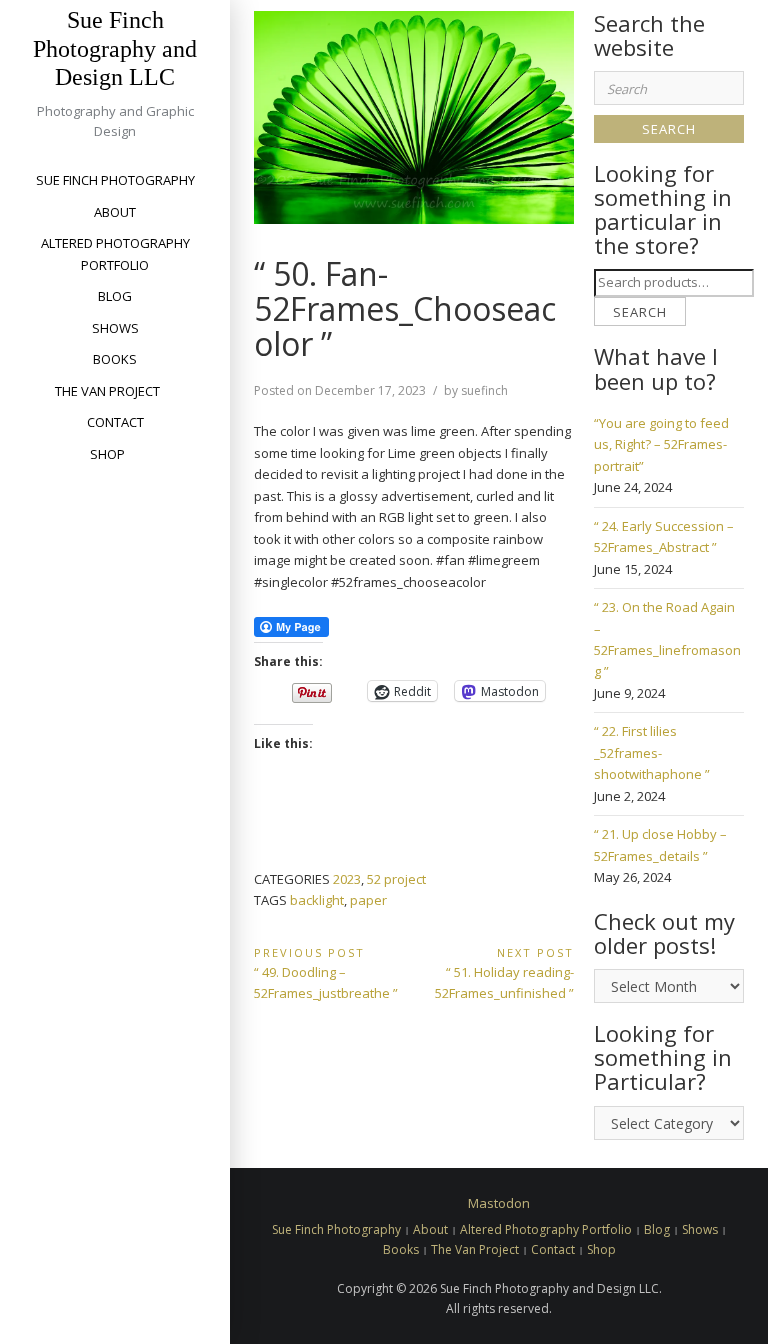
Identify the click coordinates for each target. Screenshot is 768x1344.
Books (115, 359)
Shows (115, 328)
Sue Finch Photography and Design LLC (115, 49)
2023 (347, 879)
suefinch (484, 390)
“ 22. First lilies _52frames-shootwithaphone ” (652, 752)
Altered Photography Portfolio (115, 253)
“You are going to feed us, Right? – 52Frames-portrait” (661, 444)
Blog (115, 296)
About (115, 212)
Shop (107, 454)
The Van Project (107, 391)
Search (640, 312)
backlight (317, 900)
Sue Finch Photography (115, 180)
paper (368, 900)
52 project (396, 879)
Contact (115, 422)
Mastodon (499, 1203)
